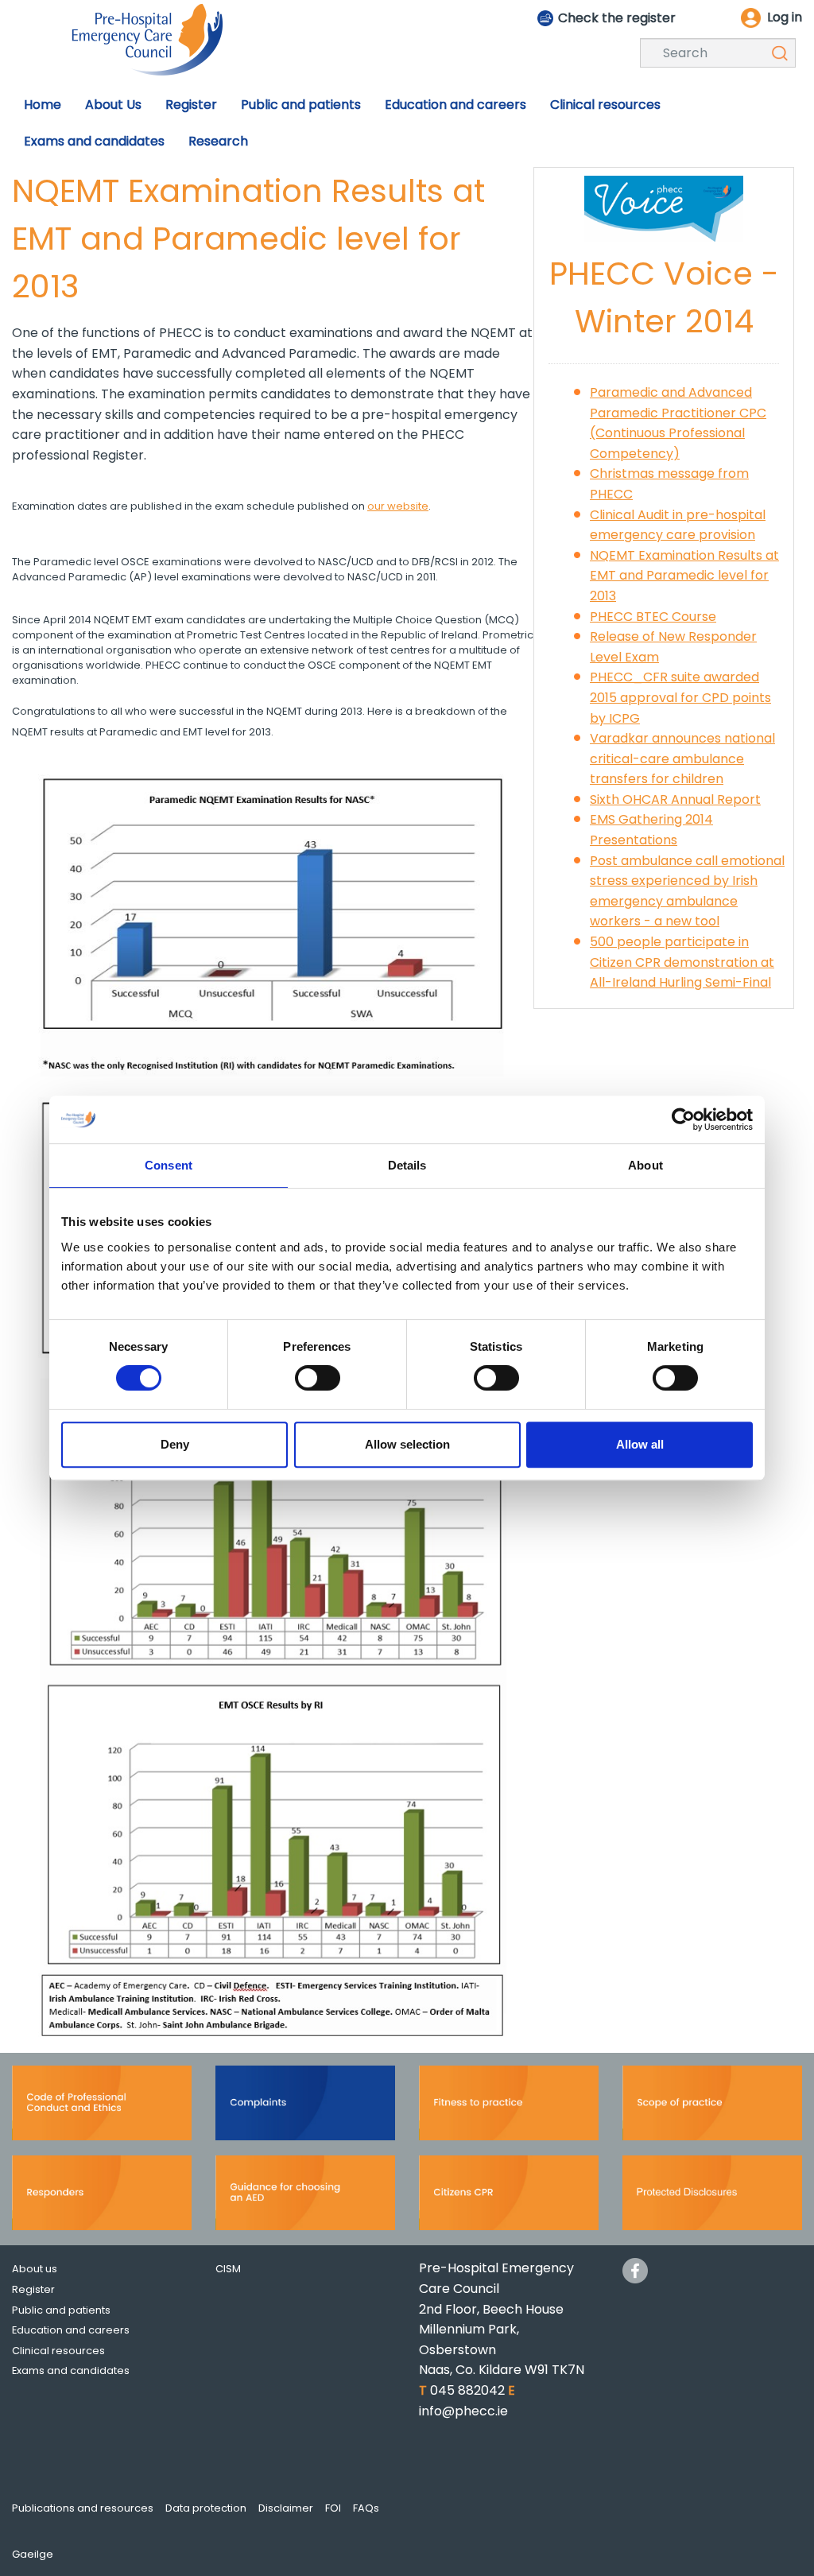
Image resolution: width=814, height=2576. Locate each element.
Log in (785, 17)
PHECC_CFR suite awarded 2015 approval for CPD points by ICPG (680, 697)
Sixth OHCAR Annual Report (675, 799)
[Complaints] (305, 2108)
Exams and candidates (71, 2370)
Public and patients (61, 2310)
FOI (333, 2508)
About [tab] (645, 1165)
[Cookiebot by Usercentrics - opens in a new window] (683, 1119)
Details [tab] (407, 1165)
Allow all (640, 1444)
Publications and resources (83, 2508)
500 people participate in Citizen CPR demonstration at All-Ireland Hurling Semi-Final (682, 962)
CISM (228, 2269)
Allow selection (407, 1444)
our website (398, 506)
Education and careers (71, 2330)
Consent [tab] (169, 1165)
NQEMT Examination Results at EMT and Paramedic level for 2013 (684, 576)
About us (35, 2269)
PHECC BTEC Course (653, 617)
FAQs (366, 2508)
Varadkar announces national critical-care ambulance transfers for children (682, 758)
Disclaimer (286, 2508)
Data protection (206, 2508)
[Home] (147, 39)
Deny (175, 1444)
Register (33, 2289)
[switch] (318, 1378)
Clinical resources (58, 2351)
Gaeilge (33, 2554)
